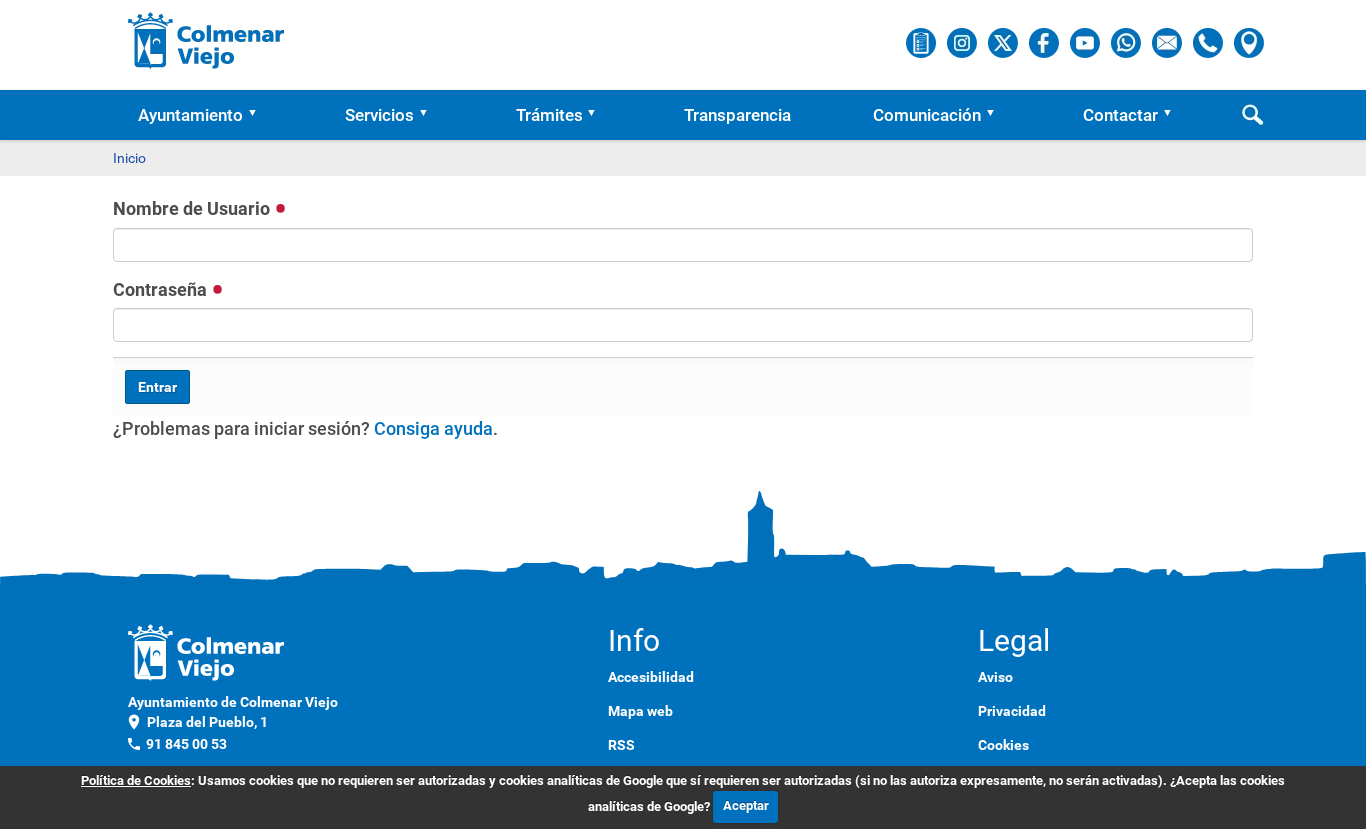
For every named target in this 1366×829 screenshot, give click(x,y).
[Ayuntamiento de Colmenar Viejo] (206, 40)
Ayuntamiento (190, 115)
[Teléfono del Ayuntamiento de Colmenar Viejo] (1209, 42)
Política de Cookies (136, 780)
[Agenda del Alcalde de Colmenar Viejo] (922, 42)
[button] (259, 115)
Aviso (995, 677)
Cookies (1003, 745)
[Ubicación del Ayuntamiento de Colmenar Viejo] (1249, 42)
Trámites (549, 115)
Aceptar (746, 805)
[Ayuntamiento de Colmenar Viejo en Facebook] (1045, 42)
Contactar (1120, 115)
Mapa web (640, 711)
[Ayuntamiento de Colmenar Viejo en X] (1004, 42)
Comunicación (927, 115)
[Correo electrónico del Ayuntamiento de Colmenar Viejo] (1168, 42)
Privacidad (1012, 711)
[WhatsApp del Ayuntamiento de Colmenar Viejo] (1127, 42)
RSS (621, 745)
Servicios (379, 115)
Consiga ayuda (433, 428)
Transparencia (737, 115)
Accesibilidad (651, 677)
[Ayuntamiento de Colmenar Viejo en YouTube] (1086, 42)
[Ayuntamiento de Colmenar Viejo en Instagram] (963, 42)
